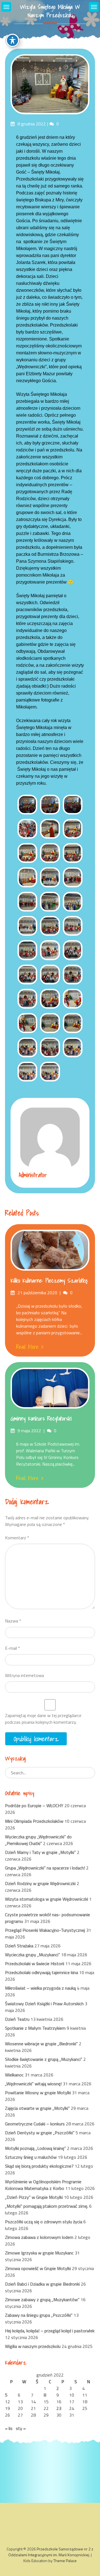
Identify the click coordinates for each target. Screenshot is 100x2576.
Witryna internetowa (24, 1675)
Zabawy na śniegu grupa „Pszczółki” (39, 2315)
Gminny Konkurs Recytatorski (41, 1419)
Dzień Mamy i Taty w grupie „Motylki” (40, 1852)
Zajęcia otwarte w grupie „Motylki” (37, 2108)
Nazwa (13, 1621)
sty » (21, 2428)
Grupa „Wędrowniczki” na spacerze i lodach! (45, 1868)
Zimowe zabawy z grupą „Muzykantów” (42, 2300)
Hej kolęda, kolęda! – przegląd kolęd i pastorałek (50, 2331)
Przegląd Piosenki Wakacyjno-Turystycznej (45, 1930)
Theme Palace (65, 2561)
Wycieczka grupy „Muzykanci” (32, 1955)
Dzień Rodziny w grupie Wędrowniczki (40, 1883)
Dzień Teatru (17, 2019)
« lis (9, 2428)
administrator (33, 1175)
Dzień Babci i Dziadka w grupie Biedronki (42, 2284)
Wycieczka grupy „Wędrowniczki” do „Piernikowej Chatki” (38, 1840)
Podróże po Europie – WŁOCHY (34, 1806)
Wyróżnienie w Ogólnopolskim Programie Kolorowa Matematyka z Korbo (43, 2185)
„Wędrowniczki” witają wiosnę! (33, 2084)
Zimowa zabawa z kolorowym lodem (39, 2237)
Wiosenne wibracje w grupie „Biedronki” (41, 2044)
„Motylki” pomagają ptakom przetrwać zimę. (47, 2206)
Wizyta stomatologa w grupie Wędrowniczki (47, 1899)
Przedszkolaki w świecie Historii (35, 1964)
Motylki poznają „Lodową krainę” (35, 2148)
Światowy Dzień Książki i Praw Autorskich (44, 2004)
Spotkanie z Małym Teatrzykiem (35, 2028)
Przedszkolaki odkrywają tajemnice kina (42, 1972)
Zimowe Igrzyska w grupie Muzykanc (39, 2253)
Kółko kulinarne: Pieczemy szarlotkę (49, 1281)
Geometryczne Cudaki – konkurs (35, 2124)
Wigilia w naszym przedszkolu (33, 2346)
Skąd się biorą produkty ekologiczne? (39, 2166)
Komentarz (17, 1538)
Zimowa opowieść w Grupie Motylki (38, 2268)
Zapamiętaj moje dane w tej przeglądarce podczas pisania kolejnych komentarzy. (43, 1719)
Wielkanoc (14, 2075)
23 (59, 2408)
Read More (27, 1347)
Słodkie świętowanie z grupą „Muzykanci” (44, 2059)
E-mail (12, 1648)
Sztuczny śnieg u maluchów (31, 2157)
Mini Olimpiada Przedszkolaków (34, 1821)
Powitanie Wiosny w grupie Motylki (38, 2093)
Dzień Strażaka (19, 1946)
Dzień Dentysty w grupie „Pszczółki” (40, 2133)
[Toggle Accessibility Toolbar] (12, 40)
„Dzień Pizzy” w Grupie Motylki (34, 2197)
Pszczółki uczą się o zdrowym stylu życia (44, 2222)
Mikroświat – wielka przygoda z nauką (40, 1988)
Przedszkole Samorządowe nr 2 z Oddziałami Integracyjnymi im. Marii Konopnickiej (51, 2552)
